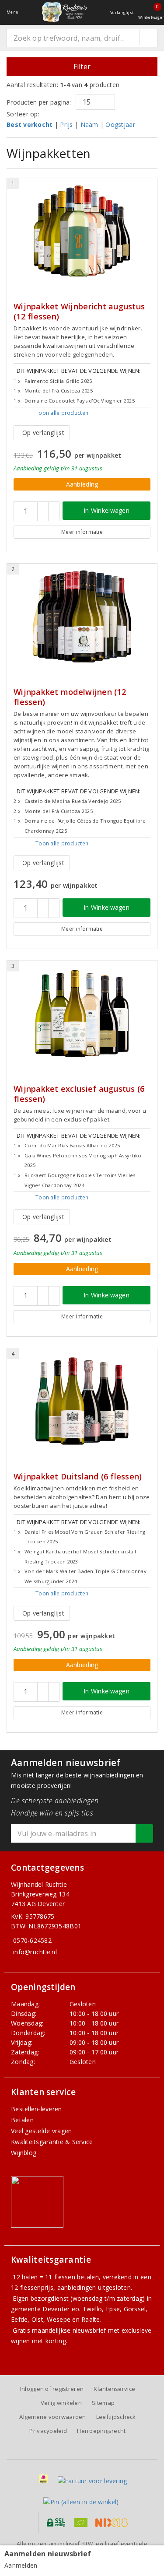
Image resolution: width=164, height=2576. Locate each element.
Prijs (66, 124)
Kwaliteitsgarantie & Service (52, 2142)
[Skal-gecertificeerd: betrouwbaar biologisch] (81, 2523)
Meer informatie (82, 532)
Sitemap (103, 2403)
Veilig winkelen (61, 2403)
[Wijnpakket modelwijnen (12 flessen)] (82, 617)
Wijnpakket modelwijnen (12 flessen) (70, 697)
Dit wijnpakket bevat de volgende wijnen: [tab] (77, 385)
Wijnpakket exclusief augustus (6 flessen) (79, 1094)
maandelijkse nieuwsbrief (69, 2330)
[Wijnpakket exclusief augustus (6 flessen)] (82, 1013)
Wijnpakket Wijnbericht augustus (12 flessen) (79, 312)
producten (62, 413)
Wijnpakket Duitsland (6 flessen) (78, 1477)
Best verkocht (30, 124)
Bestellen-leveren (37, 2109)
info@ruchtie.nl (35, 1952)
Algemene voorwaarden (52, 2417)
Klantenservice (114, 2389)
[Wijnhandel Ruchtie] (64, 12)
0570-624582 (32, 1940)
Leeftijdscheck (116, 2417)
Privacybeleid (48, 2431)
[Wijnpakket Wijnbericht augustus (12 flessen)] (82, 231)
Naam (89, 124)
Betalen (22, 2120)
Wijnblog (24, 2153)
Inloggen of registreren (52, 2389)
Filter (82, 67)
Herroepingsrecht (101, 2431)
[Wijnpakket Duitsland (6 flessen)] (82, 1401)
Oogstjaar (120, 124)
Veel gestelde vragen (41, 2131)
